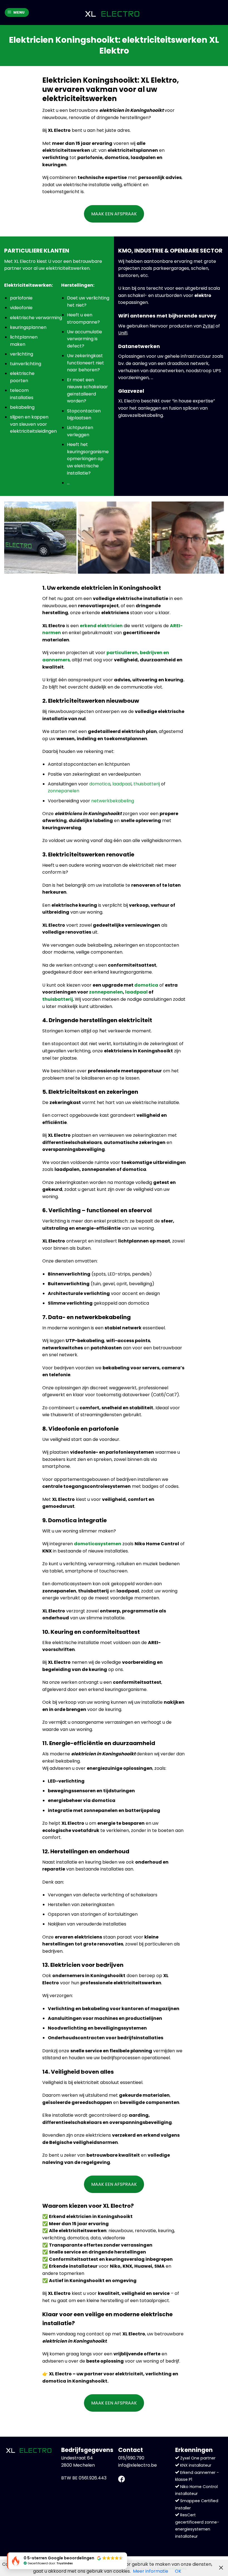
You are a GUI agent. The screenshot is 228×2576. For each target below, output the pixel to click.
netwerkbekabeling (113, 801)
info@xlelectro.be (137, 2465)
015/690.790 (131, 2458)
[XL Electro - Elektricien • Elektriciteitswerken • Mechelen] (112, 13)
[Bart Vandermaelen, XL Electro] (188, 538)
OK (178, 2571)
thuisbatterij (147, 784)
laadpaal (122, 784)
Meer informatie (151, 2571)
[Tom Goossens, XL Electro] (114, 538)
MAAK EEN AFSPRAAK (114, 214)
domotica (100, 784)
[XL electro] (40, 538)
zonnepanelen (64, 791)
